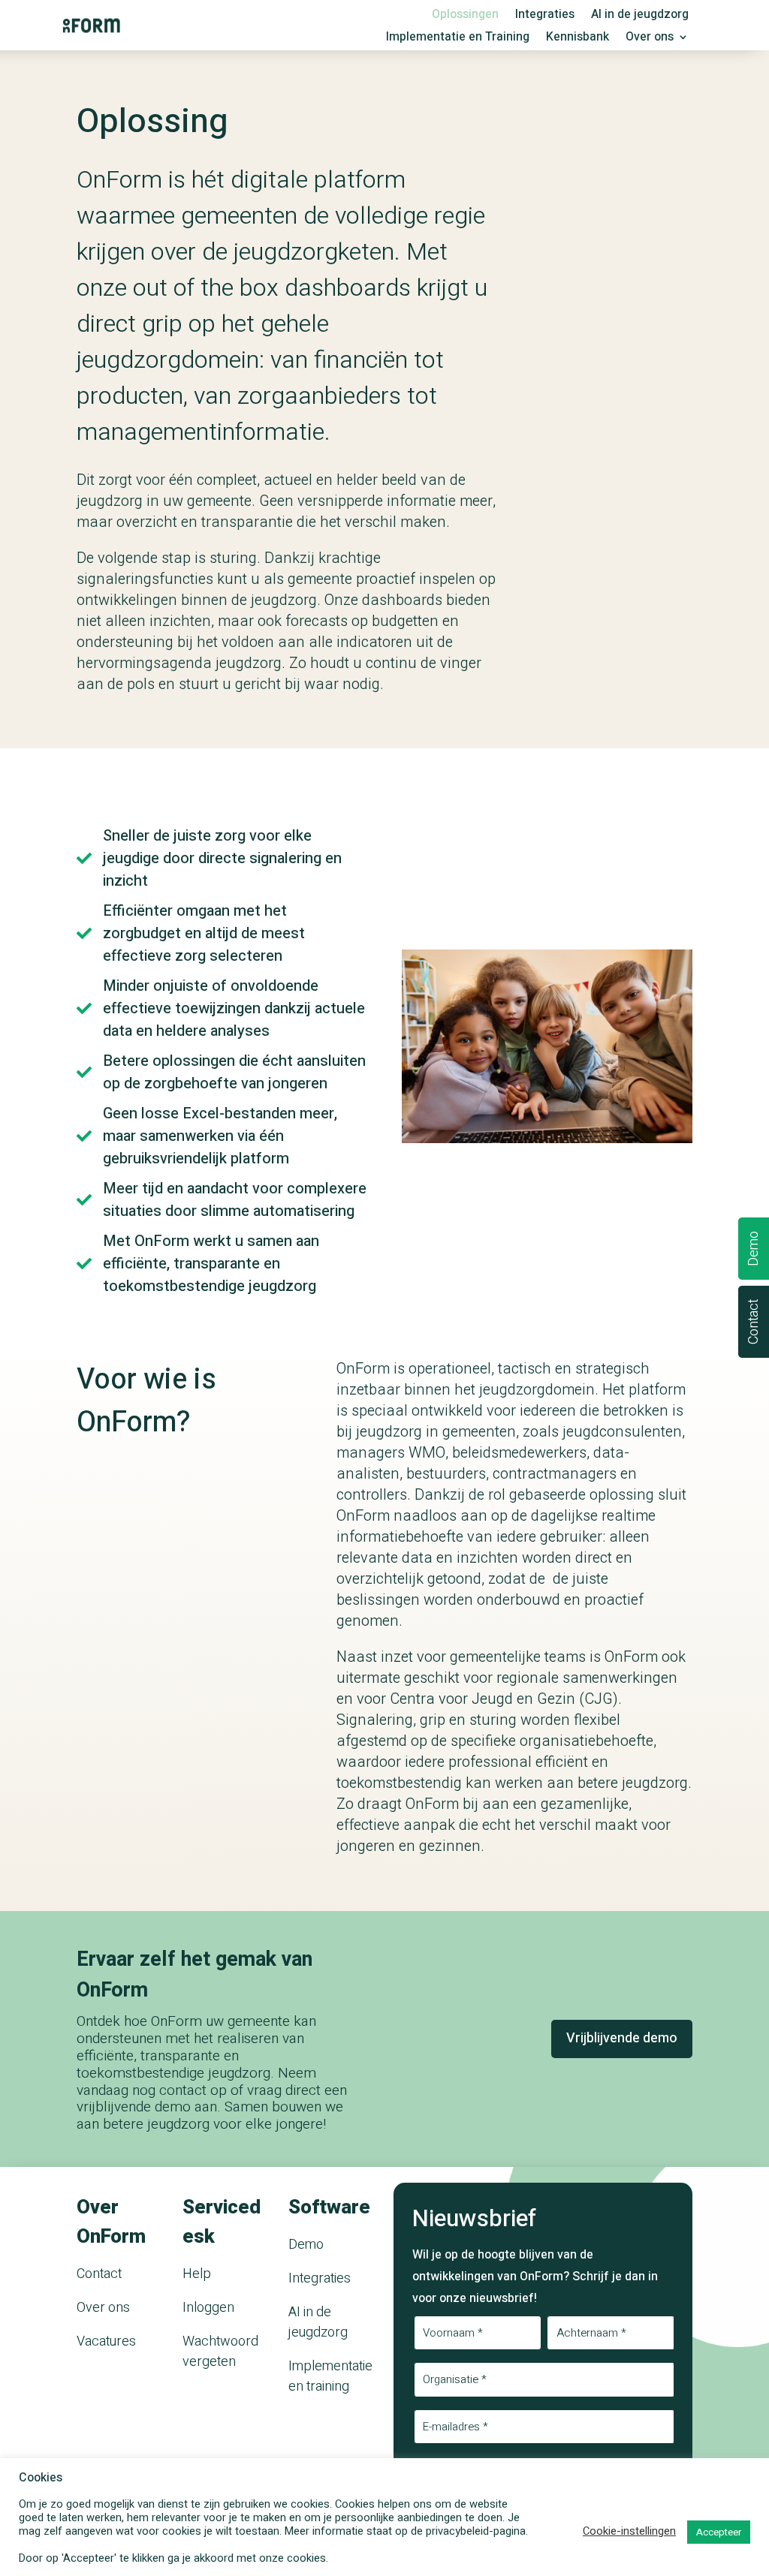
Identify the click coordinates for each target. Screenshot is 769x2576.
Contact (99, 2274)
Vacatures (106, 2341)
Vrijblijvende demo (622, 2038)
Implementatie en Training (458, 39)
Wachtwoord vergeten (220, 2352)
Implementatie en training (330, 2376)
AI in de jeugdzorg (640, 16)
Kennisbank (578, 39)
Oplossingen (465, 16)
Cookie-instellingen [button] (629, 2532)
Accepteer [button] (719, 2532)
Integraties (545, 16)
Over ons (650, 39)
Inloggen (208, 2308)
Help (197, 2274)
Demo (306, 2245)
